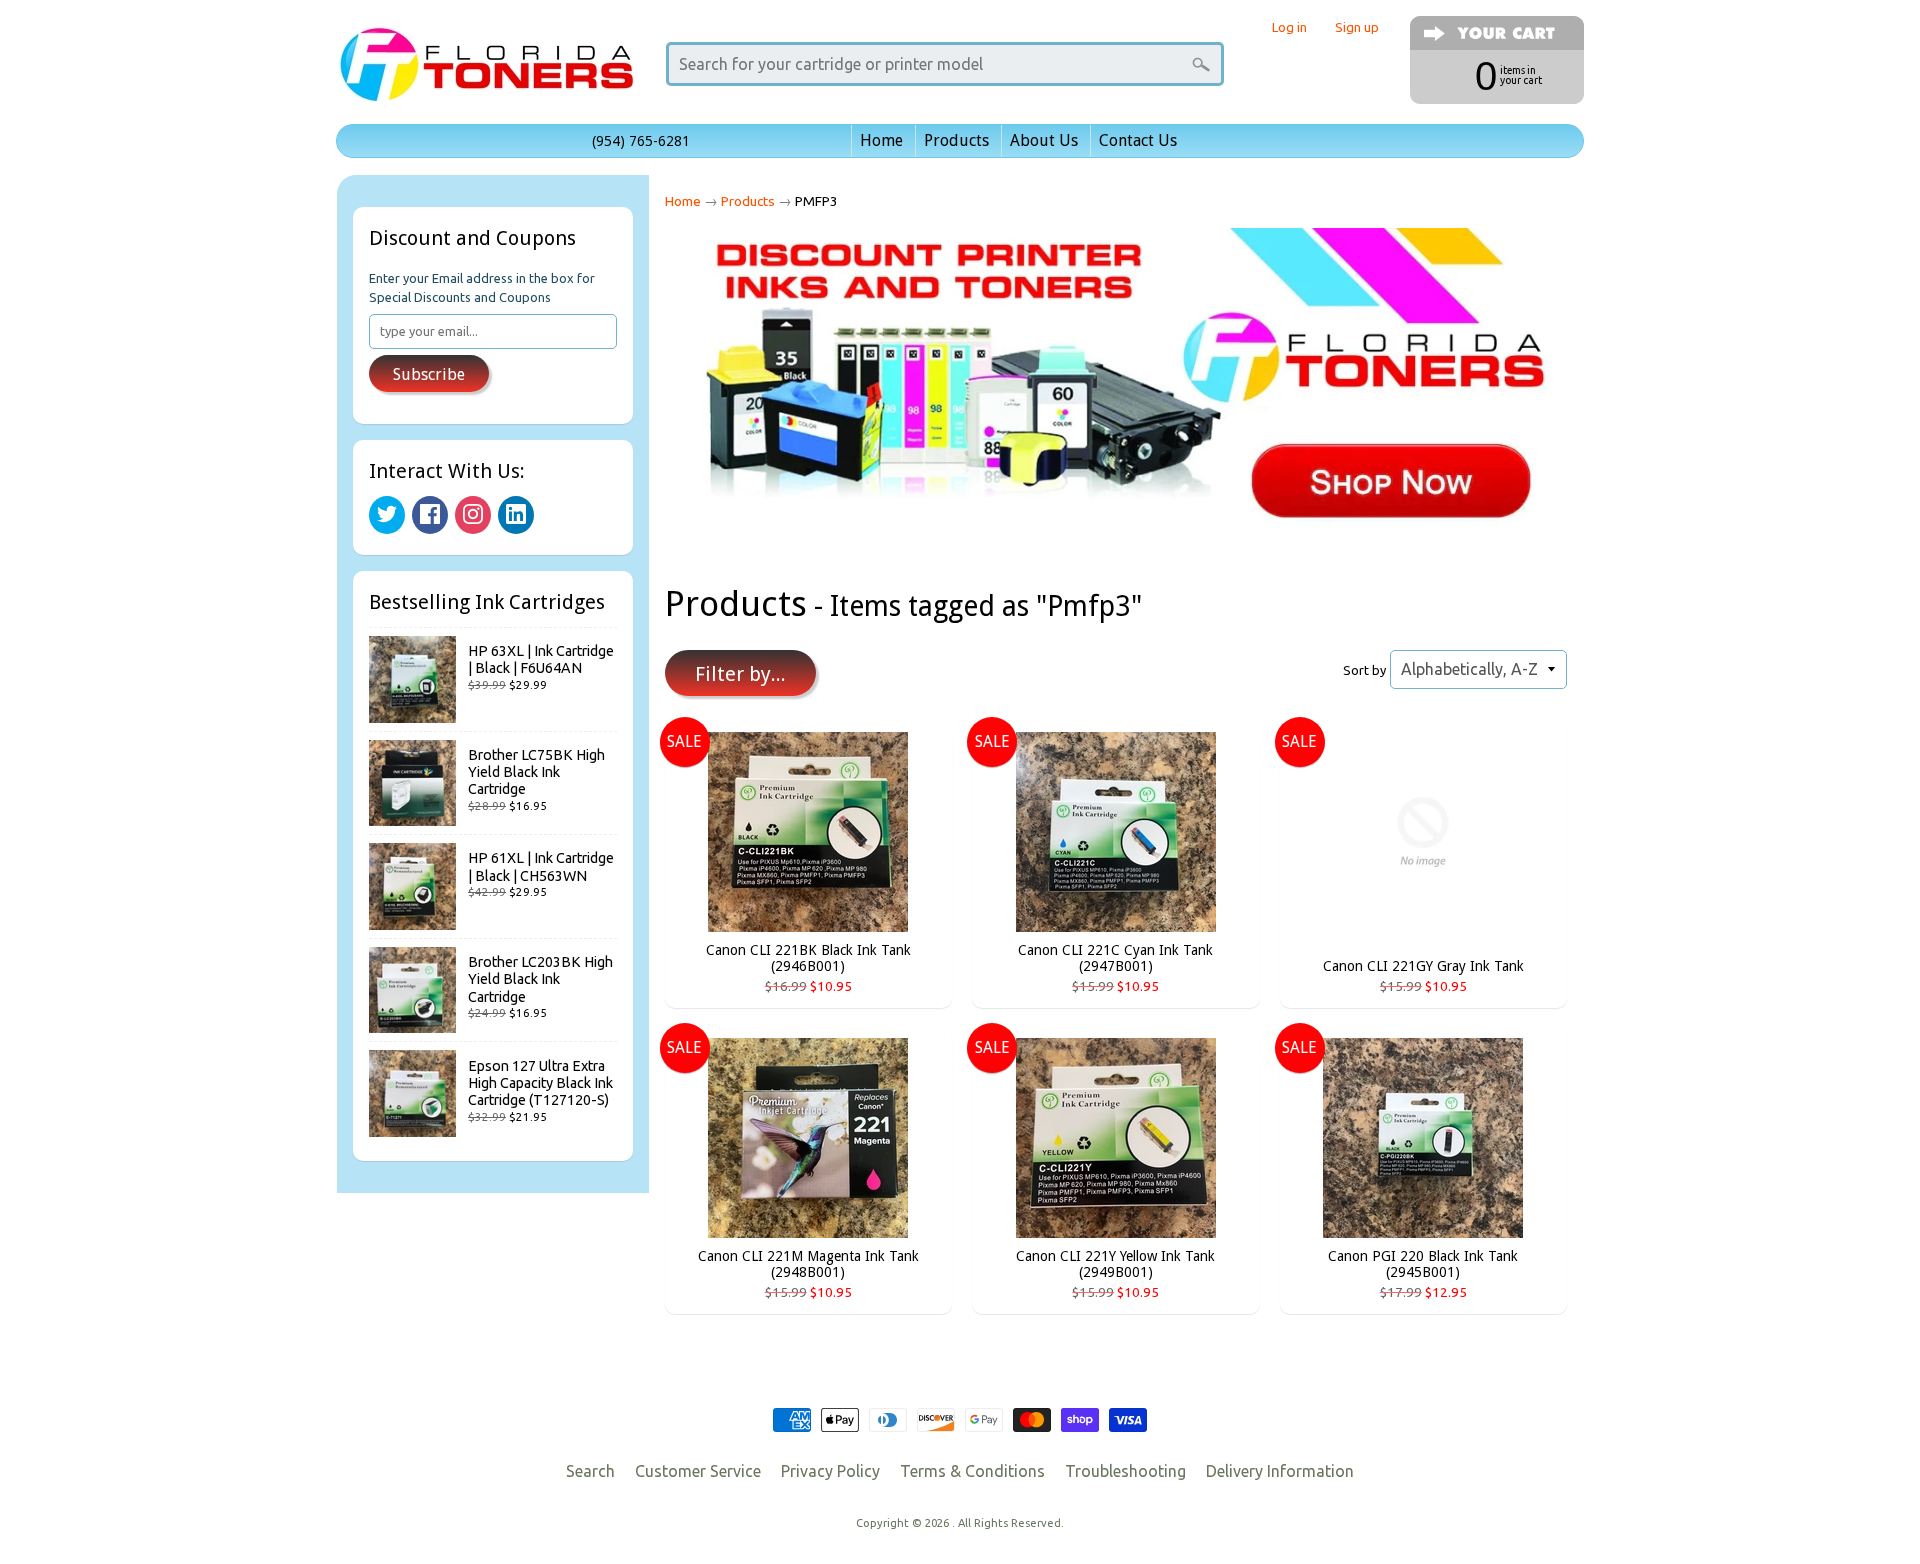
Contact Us (1138, 140)
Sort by (1364, 670)
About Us (1044, 140)
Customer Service (698, 1471)
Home (881, 140)
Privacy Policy (830, 1471)
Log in (1289, 27)
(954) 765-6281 (641, 141)
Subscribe (429, 374)
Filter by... (740, 674)
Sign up (1357, 27)
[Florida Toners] (486, 73)
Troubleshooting (1125, 1471)
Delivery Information (1280, 1471)
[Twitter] (387, 515)
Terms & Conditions (972, 1471)
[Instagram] (473, 515)
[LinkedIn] (516, 515)
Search (590, 1471)
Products (956, 140)
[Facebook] (430, 515)
